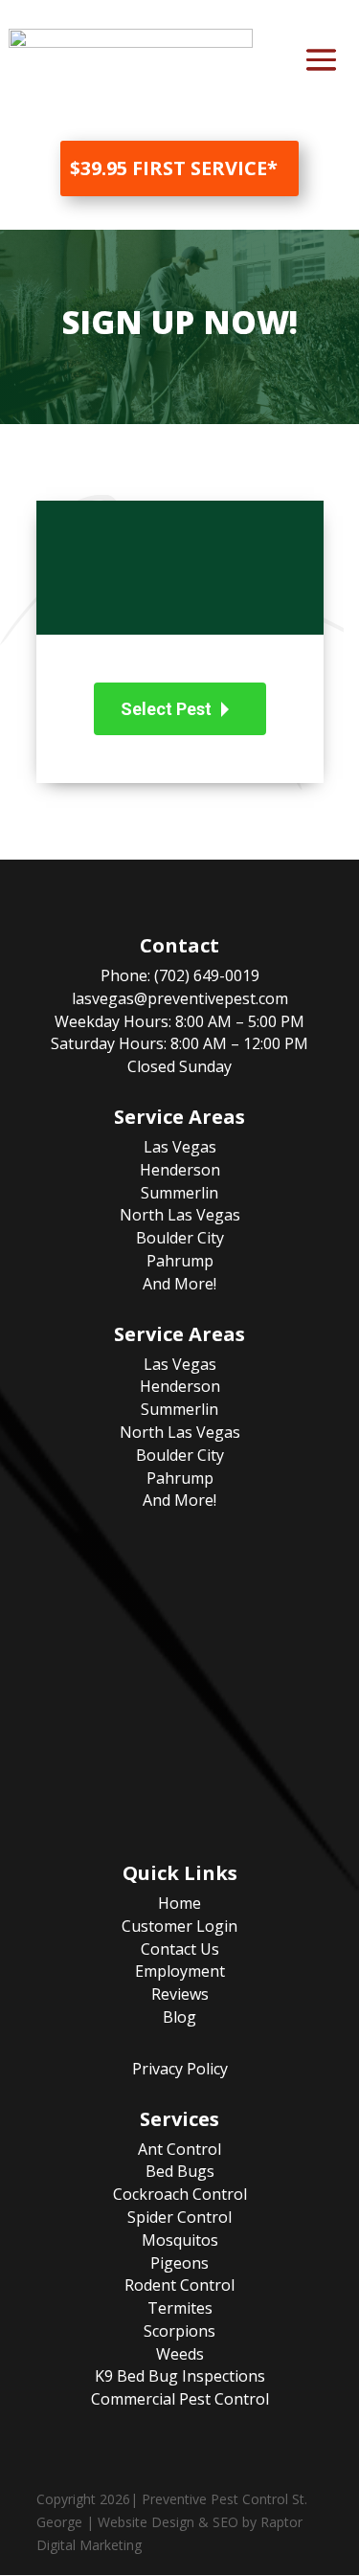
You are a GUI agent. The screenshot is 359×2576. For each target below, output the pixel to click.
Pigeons (179, 2263)
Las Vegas (180, 1147)
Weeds (180, 2354)
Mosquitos (180, 2240)
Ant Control (179, 2149)
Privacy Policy (180, 2069)
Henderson (180, 1170)
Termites (180, 2308)
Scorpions (179, 2331)
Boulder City (180, 1238)
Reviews (180, 1994)
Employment (180, 1971)
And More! (179, 1284)
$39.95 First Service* (174, 168)
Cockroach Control (180, 2194)
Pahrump (180, 1261)
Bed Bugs (180, 2171)
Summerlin (179, 1193)
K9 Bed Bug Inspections (180, 2376)
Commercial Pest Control (180, 2399)
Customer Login (179, 1926)
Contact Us (180, 1949)
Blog (179, 2017)
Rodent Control (179, 2285)
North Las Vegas (180, 1215)
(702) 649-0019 (207, 975)
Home (179, 1903)
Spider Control (179, 2217)
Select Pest (166, 709)
